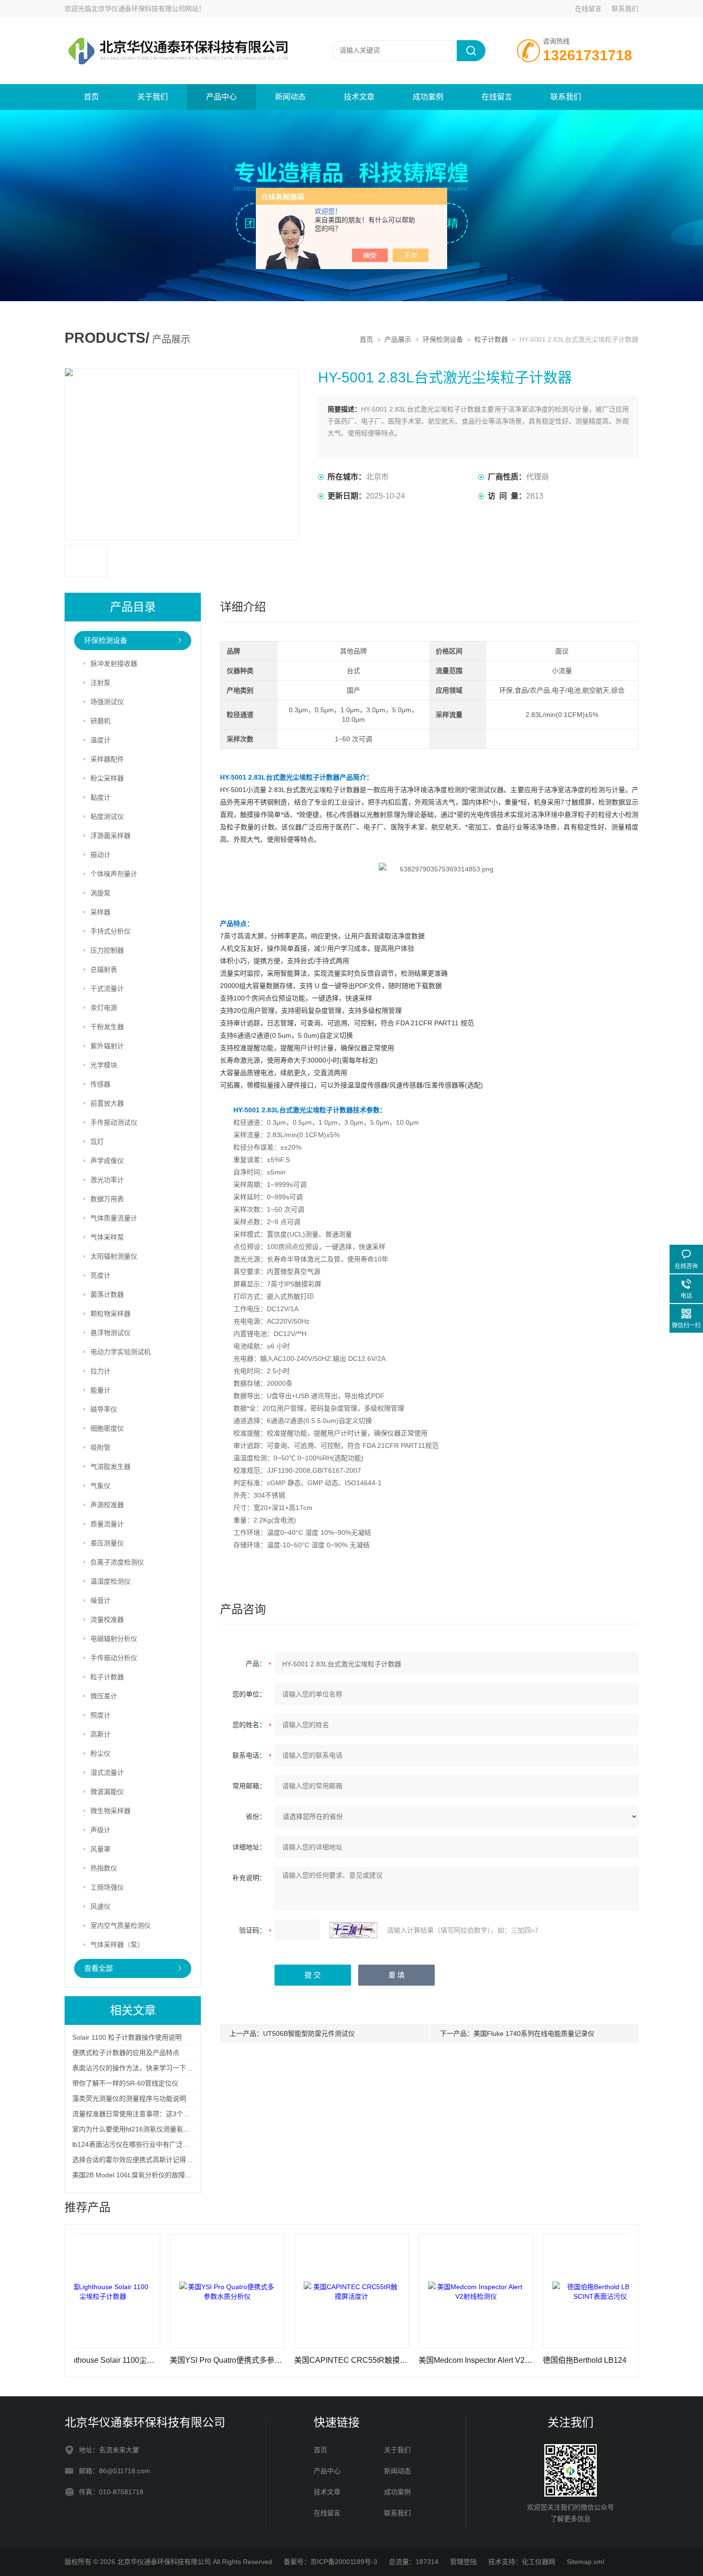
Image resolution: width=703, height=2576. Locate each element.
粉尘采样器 (107, 778)
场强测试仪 (107, 702)
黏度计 (100, 797)
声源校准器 (107, 1505)
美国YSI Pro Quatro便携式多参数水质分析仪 (170, 2360)
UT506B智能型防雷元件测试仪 (309, 2033)
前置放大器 (107, 1103)
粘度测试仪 (107, 816)
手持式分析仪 (110, 931)
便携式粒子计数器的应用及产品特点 (126, 2053)
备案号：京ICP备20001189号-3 (330, 2562)
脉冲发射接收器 (114, 663)
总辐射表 (104, 969)
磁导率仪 (104, 1409)
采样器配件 (107, 759)
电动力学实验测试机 (121, 1352)
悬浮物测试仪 (110, 1333)
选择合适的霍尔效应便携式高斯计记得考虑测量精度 (149, 2160)
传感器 (100, 1084)
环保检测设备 (443, 339)
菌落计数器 (107, 1294)
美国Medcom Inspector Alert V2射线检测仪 (418, 2360)
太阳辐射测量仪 (114, 1256)
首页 (91, 97)
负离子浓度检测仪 (117, 1562)
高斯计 (100, 1734)
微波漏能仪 (107, 1792)
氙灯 (97, 1141)
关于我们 (153, 97)
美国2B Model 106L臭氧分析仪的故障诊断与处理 (145, 2175)
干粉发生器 (107, 1027)
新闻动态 (290, 97)
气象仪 (100, 1486)
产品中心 (221, 97)
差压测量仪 (107, 1543)
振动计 (100, 855)
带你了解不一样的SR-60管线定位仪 (125, 2083)
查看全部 (99, 1968)
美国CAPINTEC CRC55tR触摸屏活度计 (294, 2360)
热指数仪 (104, 1868)
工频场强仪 (107, 1887)
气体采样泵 (107, 1237)
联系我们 (625, 9)
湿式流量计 (107, 1772)
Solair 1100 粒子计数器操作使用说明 (127, 2037)
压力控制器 (107, 950)
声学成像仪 (107, 1161)
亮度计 (100, 1275)
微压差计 (104, 1696)
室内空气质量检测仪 (121, 1925)
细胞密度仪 (107, 1428)
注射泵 (100, 683)
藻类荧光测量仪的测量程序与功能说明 (129, 2098)
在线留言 (588, 9)
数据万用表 (107, 1199)
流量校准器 (107, 1620)
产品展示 (398, 339)
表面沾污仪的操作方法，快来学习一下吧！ (136, 2068)
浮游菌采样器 (110, 836)
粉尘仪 (100, 1753)
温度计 (100, 740)
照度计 (100, 1715)
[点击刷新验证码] (353, 1930)
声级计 (100, 1830)
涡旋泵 (100, 893)
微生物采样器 (110, 1811)
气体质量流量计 (114, 1218)
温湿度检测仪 (110, 1581)
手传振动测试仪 (114, 1122)
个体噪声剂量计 (114, 874)
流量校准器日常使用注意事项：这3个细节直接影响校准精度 (161, 2114)
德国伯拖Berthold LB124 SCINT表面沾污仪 (543, 2360)
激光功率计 (107, 1180)
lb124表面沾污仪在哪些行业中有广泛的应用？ (141, 2144)
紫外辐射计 (107, 1046)
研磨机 (100, 721)
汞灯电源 (104, 1008)
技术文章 (359, 97)
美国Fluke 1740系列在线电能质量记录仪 (534, 2033)
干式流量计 (107, 989)
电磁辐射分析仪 (114, 1639)
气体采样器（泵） (117, 1945)
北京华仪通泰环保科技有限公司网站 (145, 9)
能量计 (100, 1390)
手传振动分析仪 (114, 1658)
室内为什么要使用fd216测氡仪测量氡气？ (134, 2129)
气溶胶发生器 (110, 1467)
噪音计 (100, 1600)
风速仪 (100, 1906)
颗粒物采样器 (110, 1314)
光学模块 (104, 1065)
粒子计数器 (491, 339)
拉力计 (100, 1371)
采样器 (100, 912)
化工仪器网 (538, 2562)
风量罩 (100, 1849)
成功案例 (428, 97)
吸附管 (100, 1447)
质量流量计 (107, 1524)
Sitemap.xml (585, 2562)
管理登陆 (463, 2562)
